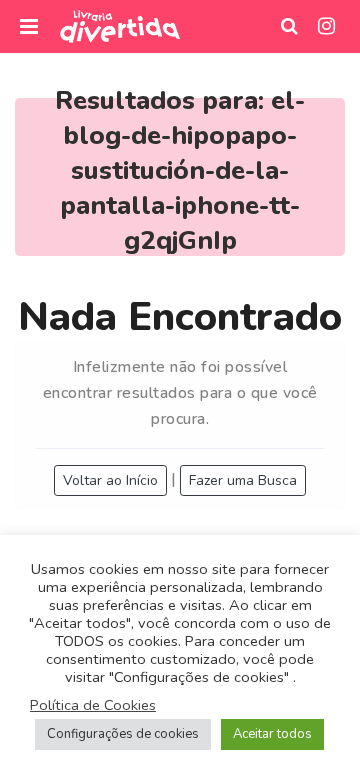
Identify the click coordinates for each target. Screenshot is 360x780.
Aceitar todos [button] (272, 734)
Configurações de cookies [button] (123, 734)
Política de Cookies (93, 705)
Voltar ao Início (110, 480)
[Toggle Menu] (29, 26)
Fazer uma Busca (243, 480)
